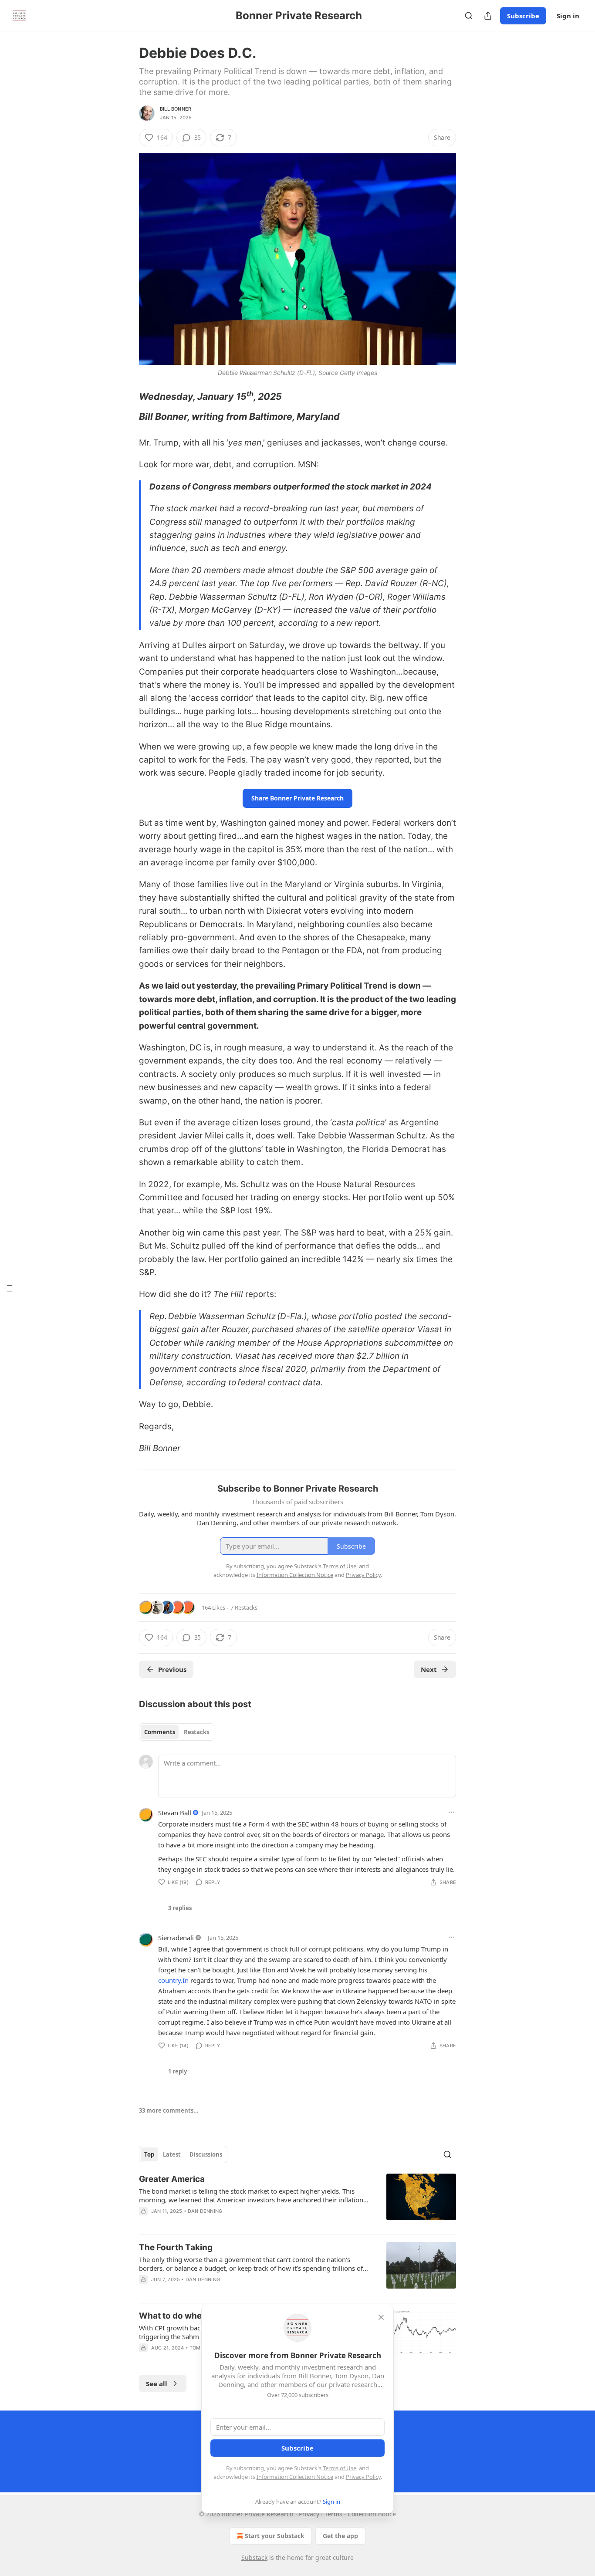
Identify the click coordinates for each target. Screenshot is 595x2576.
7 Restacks (244, 1607)
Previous (172, 1669)
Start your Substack (275, 2536)
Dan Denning (205, 2211)
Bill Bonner (176, 109)
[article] (297, 2201)
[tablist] (177, 1732)
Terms (333, 2514)
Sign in (568, 16)
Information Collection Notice (295, 2477)
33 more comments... (169, 2110)
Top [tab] (149, 2154)
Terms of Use (340, 2468)
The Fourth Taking (176, 2247)
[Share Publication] (488, 16)
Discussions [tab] (206, 2154)
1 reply (177, 2071)
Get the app (340, 2536)
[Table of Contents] (10, 1288)
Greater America (172, 2179)
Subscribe (523, 16)
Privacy (309, 2514)
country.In (173, 1980)
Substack (254, 2557)
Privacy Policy (363, 2477)
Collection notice (372, 2514)
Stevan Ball (175, 1813)
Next (429, 1669)
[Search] (469, 16)
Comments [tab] (160, 1732)
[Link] (127, 396)
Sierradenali (176, 1938)
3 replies (180, 1908)
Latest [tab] (172, 2154)
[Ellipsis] (452, 1812)
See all (157, 2384)
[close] (381, 2317)
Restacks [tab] (196, 1732)
